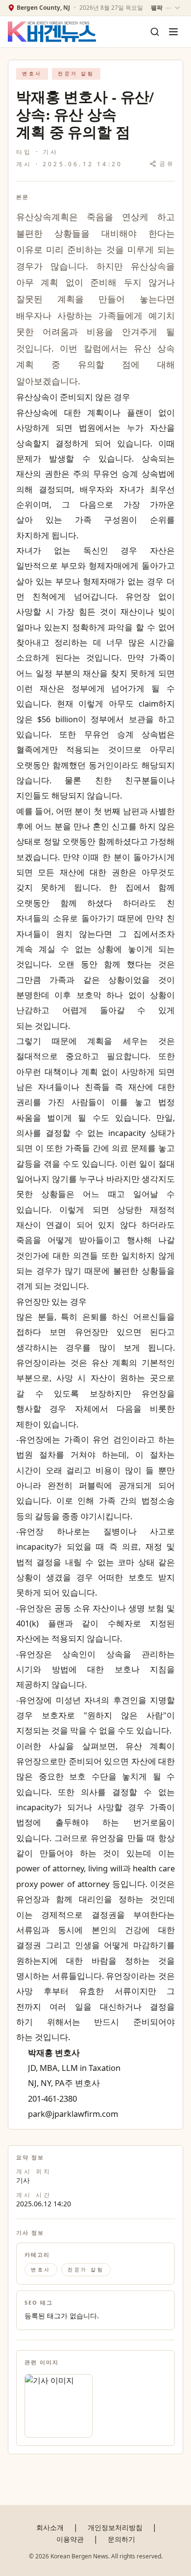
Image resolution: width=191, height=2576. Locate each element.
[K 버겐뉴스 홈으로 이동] (52, 32)
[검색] (155, 32)
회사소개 (50, 2527)
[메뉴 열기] (173, 32)
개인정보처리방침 (115, 2527)
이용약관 (70, 2539)
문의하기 (121, 2539)
